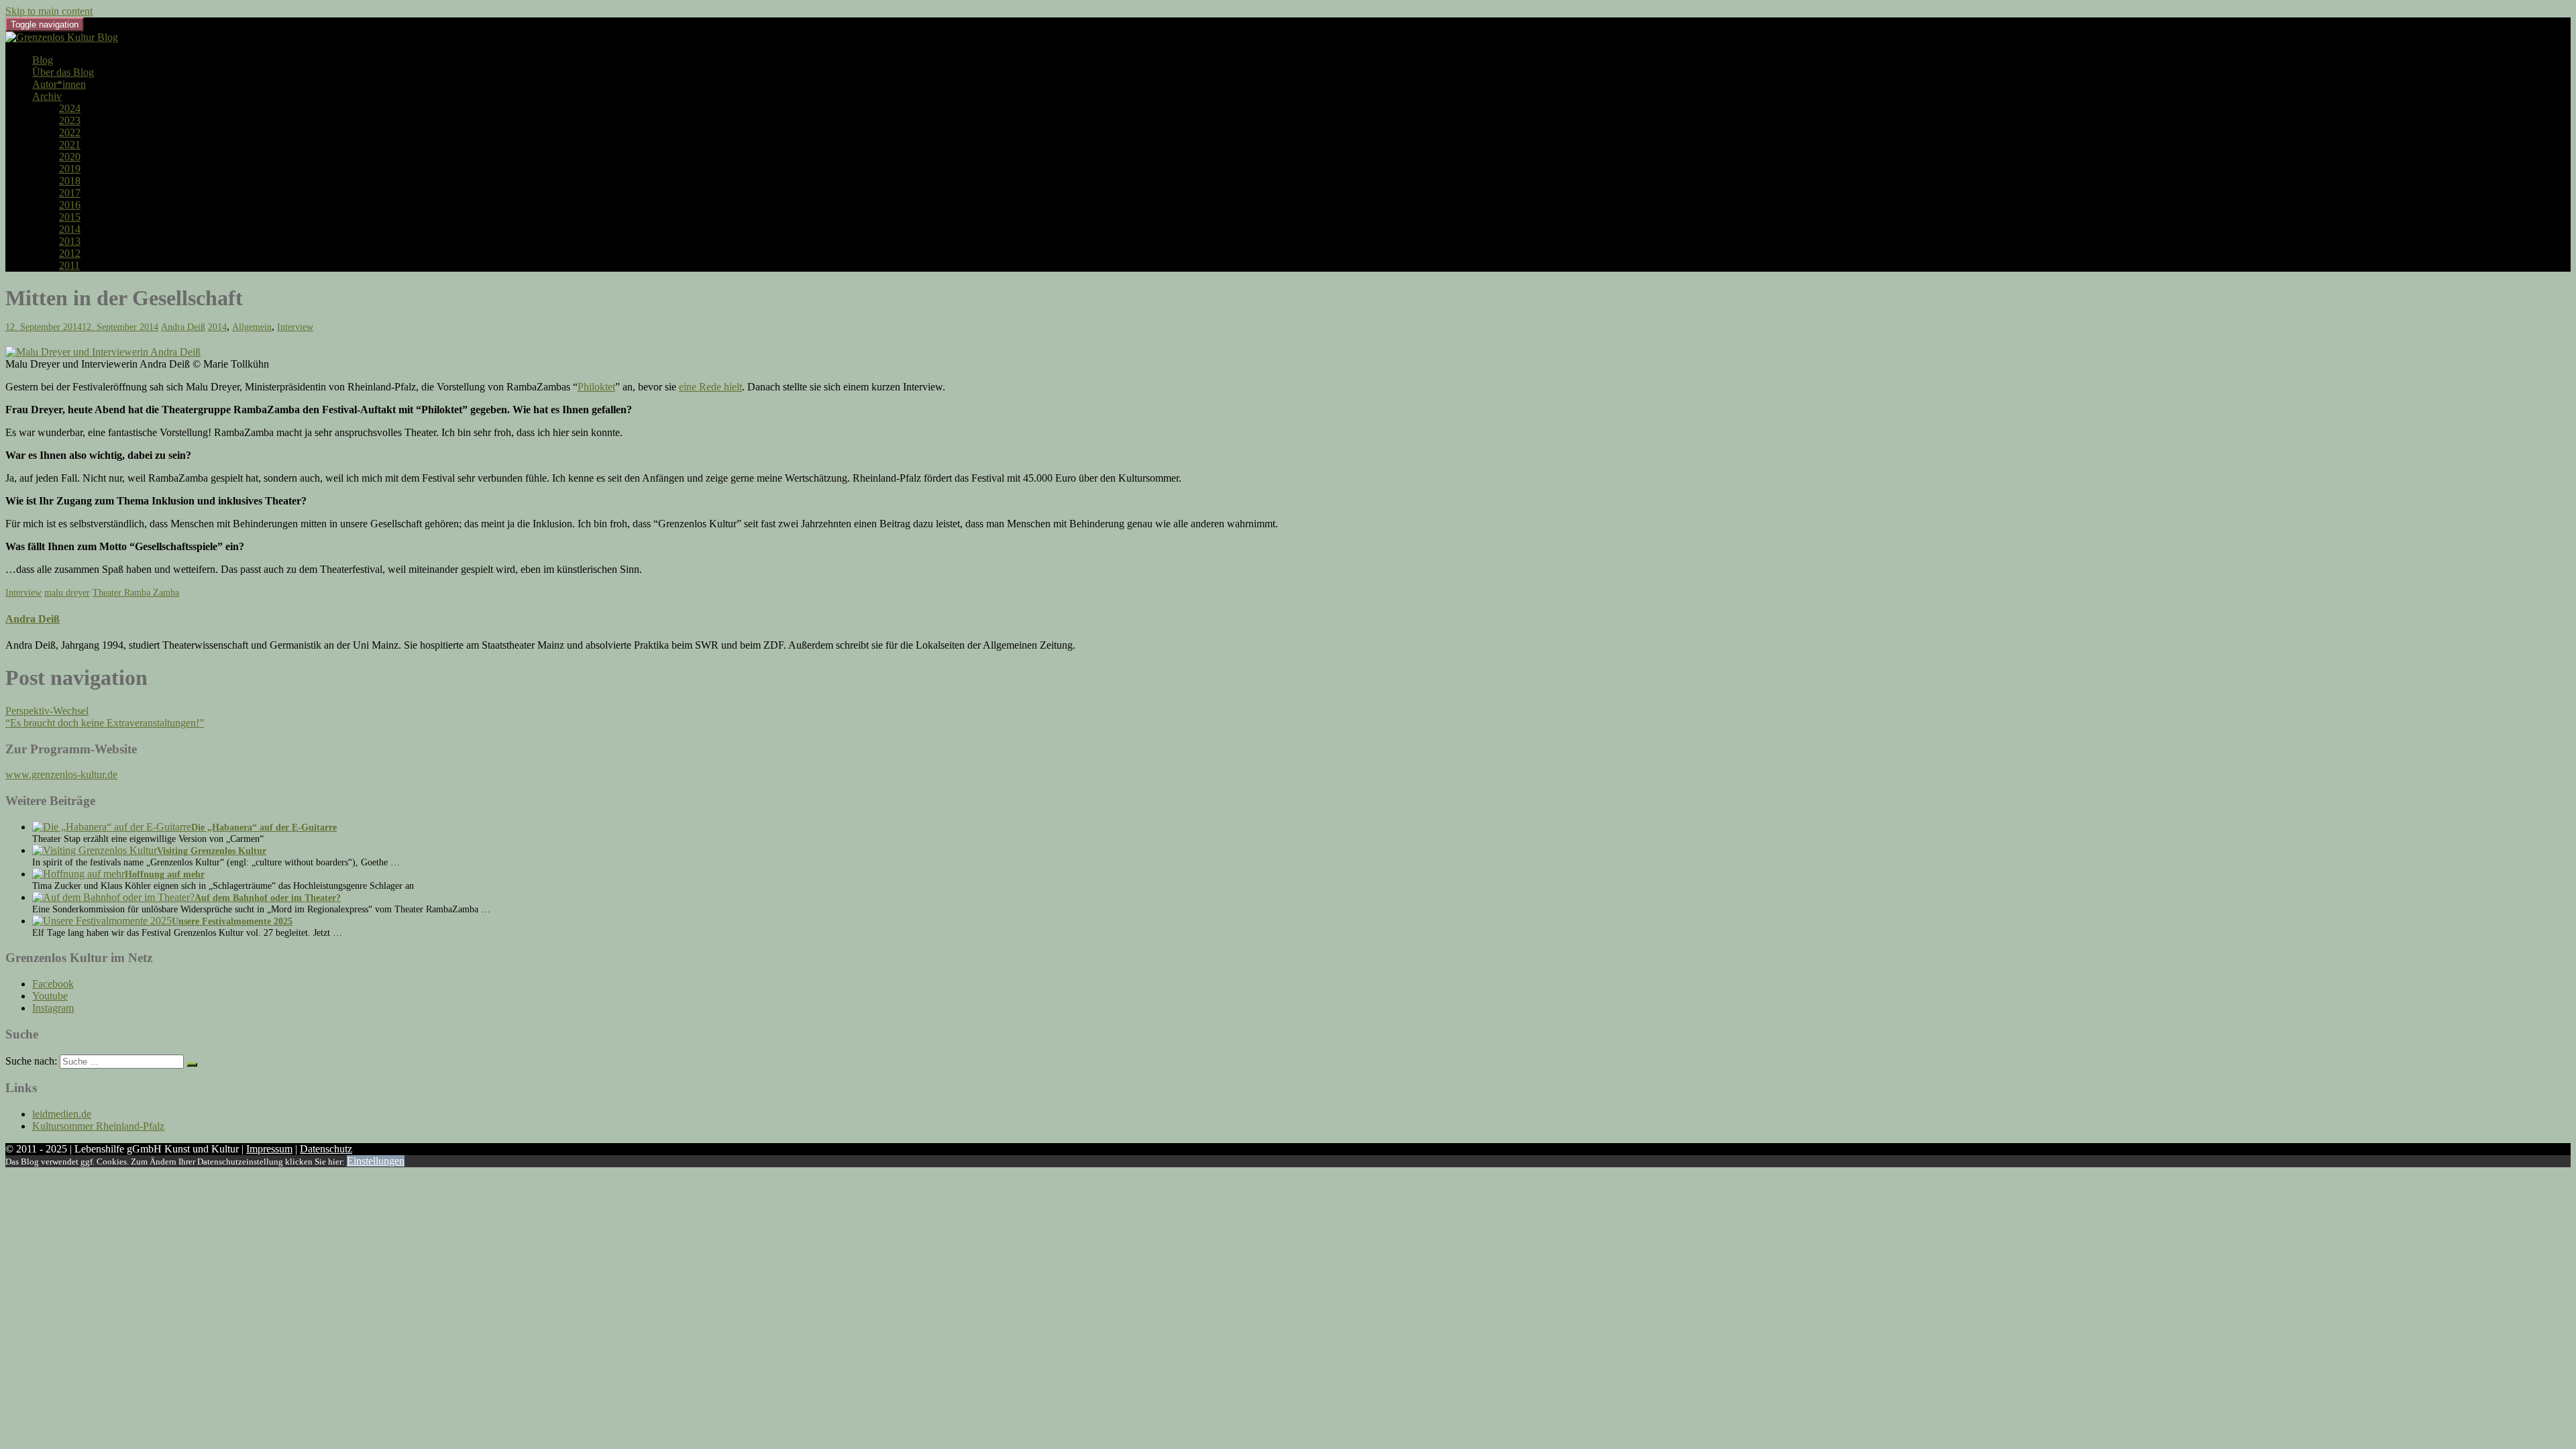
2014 (70, 229)
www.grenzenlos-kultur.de (61, 774)
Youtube (50, 996)
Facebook (53, 984)
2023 (70, 120)
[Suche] (192, 1065)
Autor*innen (59, 84)
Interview (295, 327)
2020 (70, 157)
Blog (43, 60)
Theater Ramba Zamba (136, 593)
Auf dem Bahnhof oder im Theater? (268, 898)
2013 (70, 241)
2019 (70, 169)
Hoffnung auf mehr (165, 874)
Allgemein (252, 327)
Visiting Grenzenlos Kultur (212, 851)
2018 (70, 181)
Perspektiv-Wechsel (47, 711)
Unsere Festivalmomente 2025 (232, 921)
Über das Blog (63, 72)
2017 (70, 193)
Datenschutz (326, 1149)
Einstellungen (376, 1161)
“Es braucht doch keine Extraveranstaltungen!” (105, 723)
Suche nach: (31, 1061)
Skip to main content (49, 11)
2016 (70, 205)
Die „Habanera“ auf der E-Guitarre (264, 827)
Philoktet (596, 387)
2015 (70, 217)
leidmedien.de (62, 1114)
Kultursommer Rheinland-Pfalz (98, 1126)
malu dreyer (67, 593)
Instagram (53, 1008)
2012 (70, 253)
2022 (70, 132)
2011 (69, 265)
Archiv (47, 96)
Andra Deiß (183, 327)
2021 (70, 145)
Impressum (269, 1149)
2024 (70, 108)
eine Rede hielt (710, 387)
